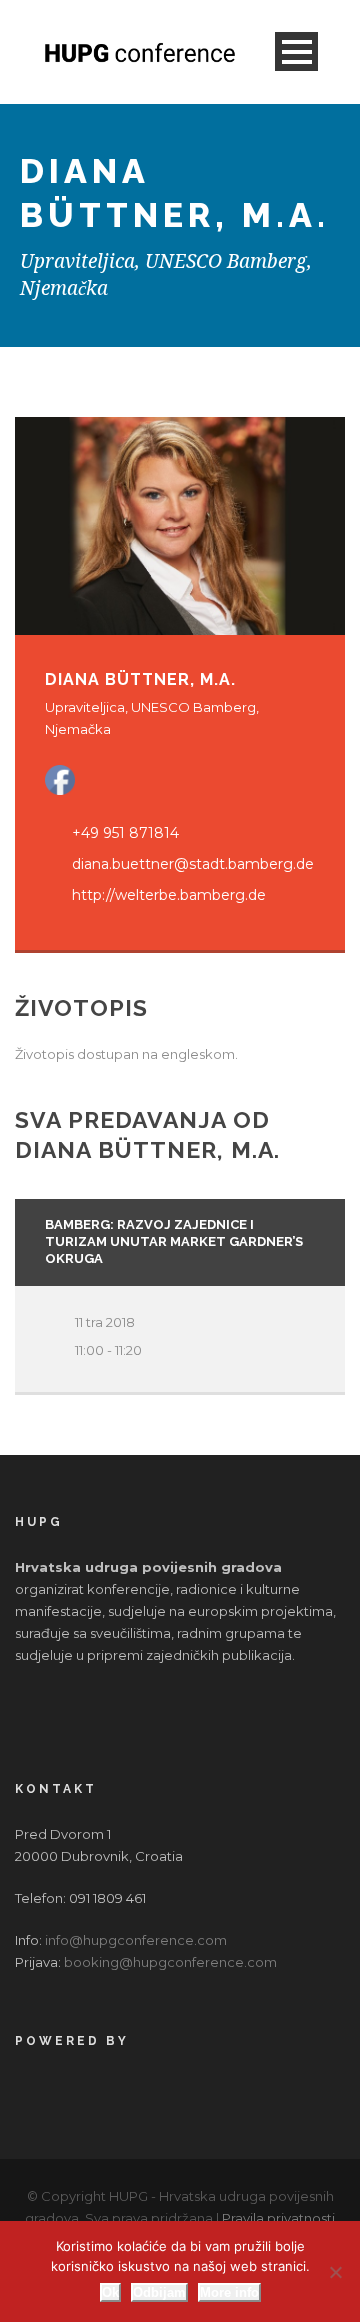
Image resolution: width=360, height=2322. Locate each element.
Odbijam (159, 2292)
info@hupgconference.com (136, 1940)
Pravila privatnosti (278, 2218)
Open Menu (296, 51)
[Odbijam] (335, 2272)
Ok (110, 2292)
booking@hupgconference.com (170, 1962)
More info (229, 2292)
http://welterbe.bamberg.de (169, 895)
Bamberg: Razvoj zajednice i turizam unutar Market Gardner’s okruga (174, 1241)
